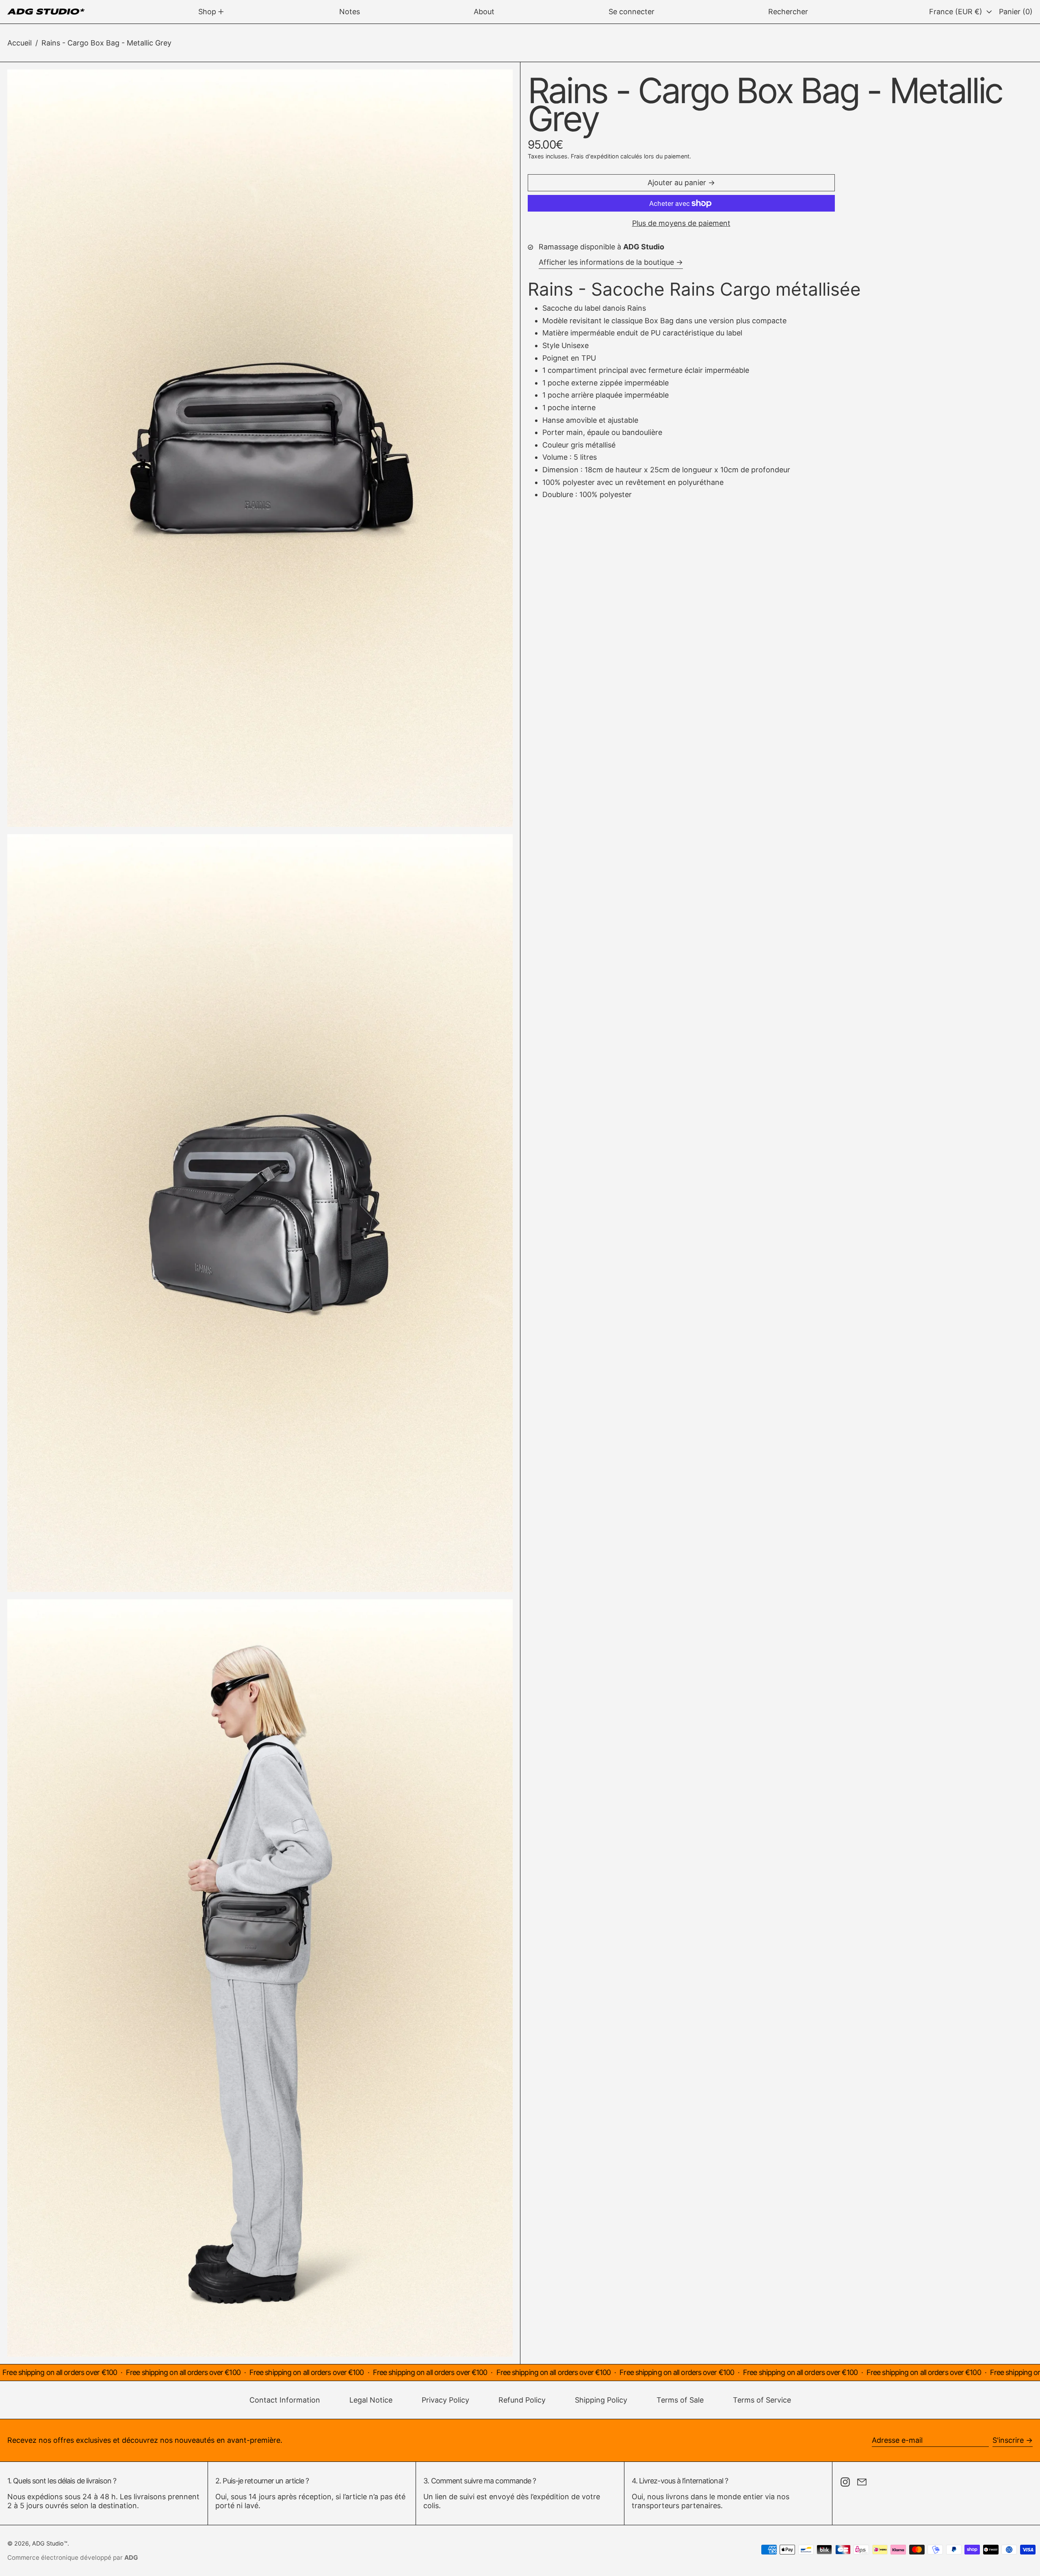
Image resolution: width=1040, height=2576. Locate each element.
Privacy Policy (445, 2400)
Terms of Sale (680, 2400)
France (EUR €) (957, 12)
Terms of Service (762, 2400)
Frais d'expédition (595, 156)
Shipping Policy (601, 2400)
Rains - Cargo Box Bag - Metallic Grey (106, 43)
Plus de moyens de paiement (681, 223)
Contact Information (285, 2400)
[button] (788, 12)
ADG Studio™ (50, 2543)
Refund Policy (522, 2400)
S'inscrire (1008, 2440)
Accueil (19, 43)
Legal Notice (371, 2400)
